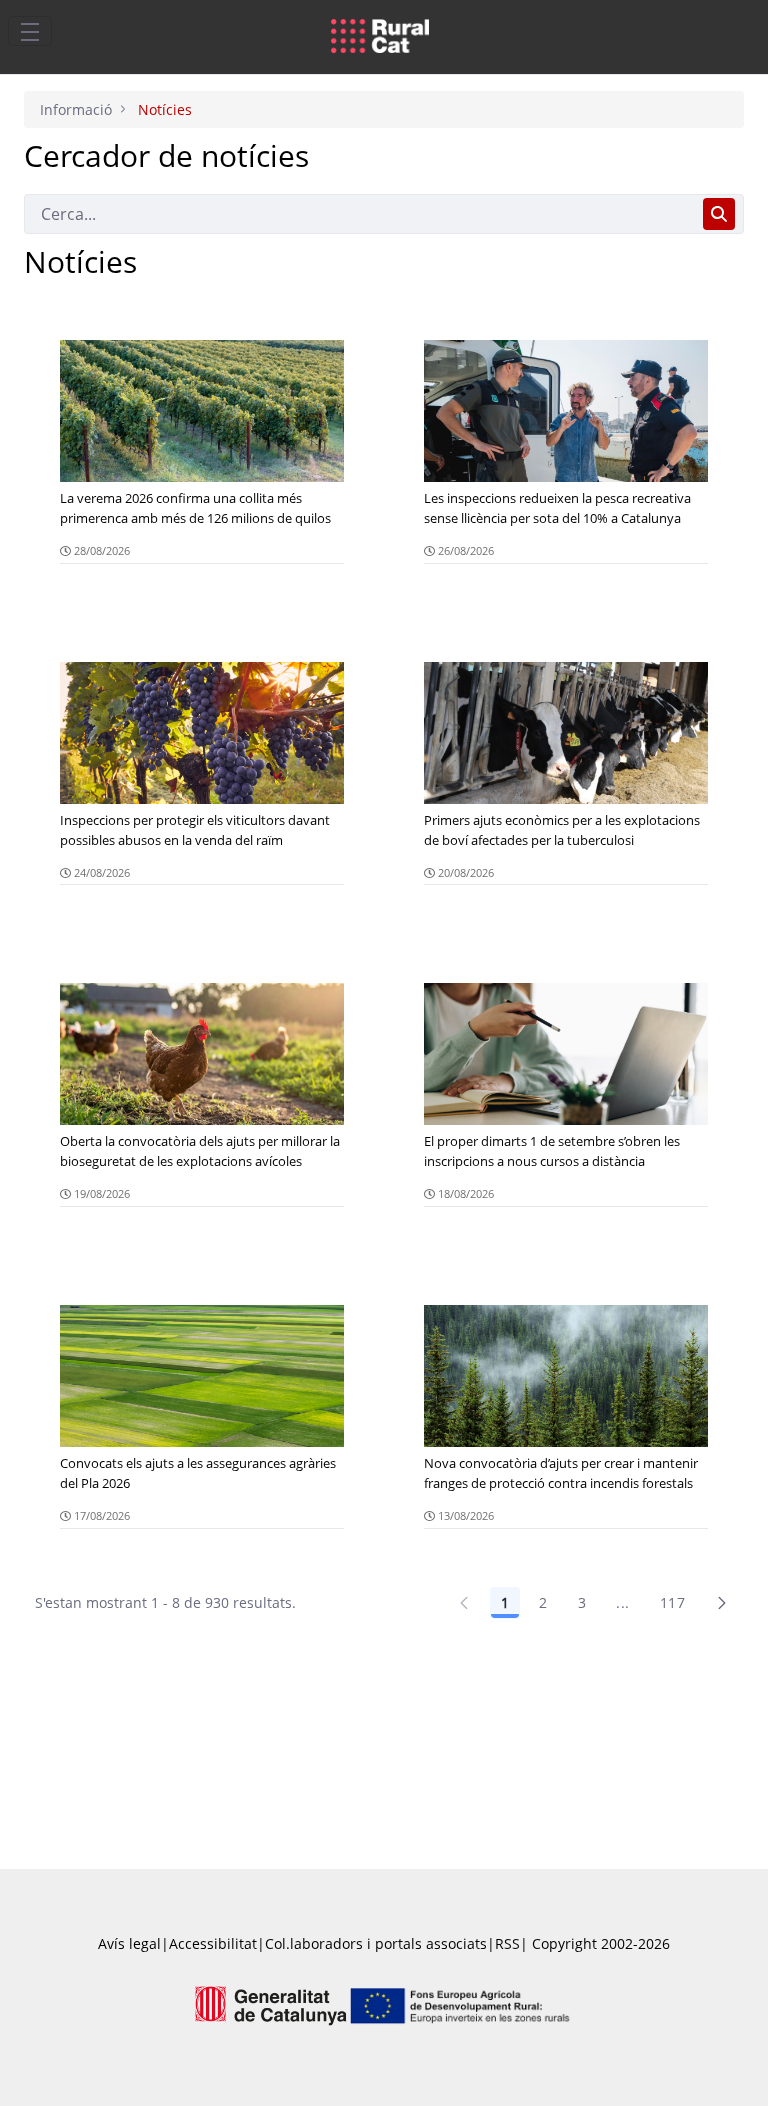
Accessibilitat (213, 1943)
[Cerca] (719, 214)
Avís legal (129, 1943)
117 (672, 1602)
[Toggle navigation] (30, 31)
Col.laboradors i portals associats (376, 1943)
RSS (507, 1943)
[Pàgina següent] (722, 1603)
